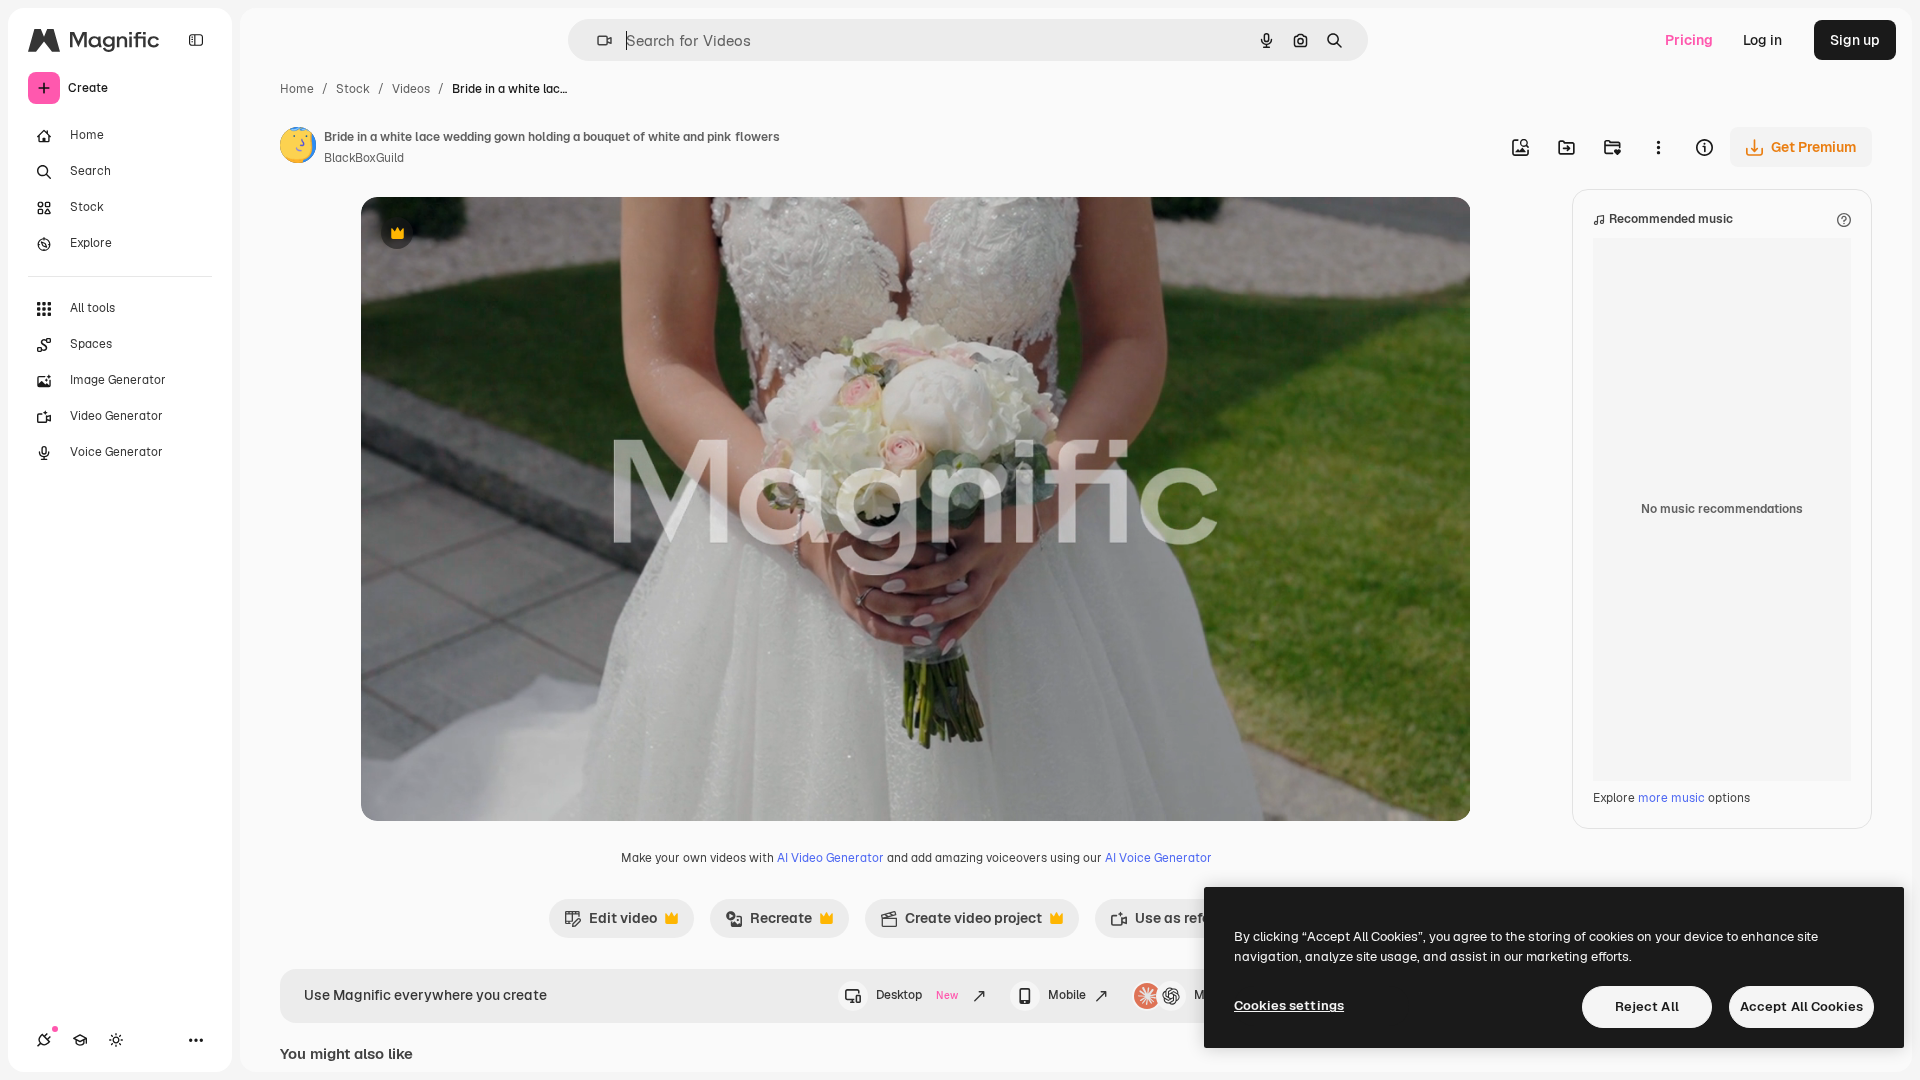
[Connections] (44, 1040)
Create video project (961, 923)
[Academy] (80, 1040)
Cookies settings (1289, 1005)
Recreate (768, 923)
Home (297, 89)
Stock (353, 89)
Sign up (1855, 40)
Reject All (1647, 1006)
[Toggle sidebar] (196, 40)
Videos (411, 89)
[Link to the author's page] (298, 148)
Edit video (610, 923)
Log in (1762, 40)
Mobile (1067, 995)
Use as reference (1178, 923)
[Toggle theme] (116, 1040)
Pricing (1689, 40)
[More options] (1658, 147)
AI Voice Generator (1158, 858)
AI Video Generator (830, 858)
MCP (1208, 995)
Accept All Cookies (1801, 1006)
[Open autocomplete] (596, 40)
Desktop (917, 995)
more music (1671, 798)
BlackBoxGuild (364, 158)
